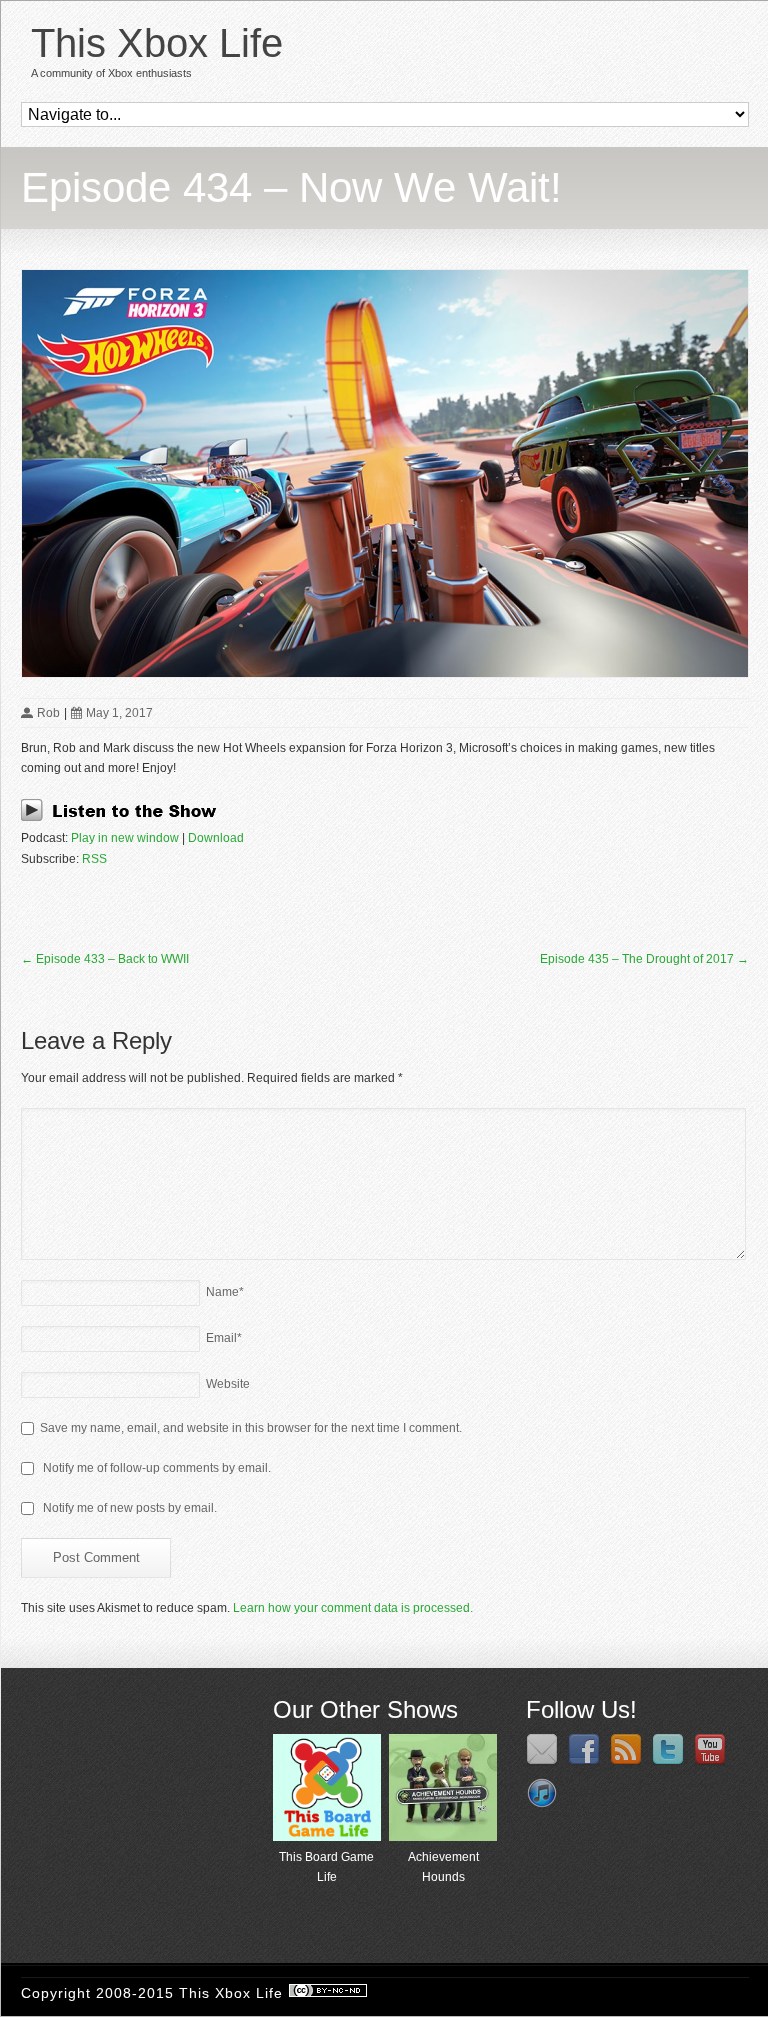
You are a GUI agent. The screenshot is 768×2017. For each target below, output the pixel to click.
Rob (48, 713)
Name (225, 1292)
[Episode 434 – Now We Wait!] (385, 473)
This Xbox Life (157, 43)
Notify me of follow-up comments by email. (157, 1468)
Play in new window (125, 838)
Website (228, 1384)
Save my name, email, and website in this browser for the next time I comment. (251, 1428)
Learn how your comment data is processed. (353, 1608)
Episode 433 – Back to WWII (105, 959)
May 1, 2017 (119, 713)
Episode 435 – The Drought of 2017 (644, 959)
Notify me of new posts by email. (130, 1508)
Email (224, 1338)
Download (216, 838)
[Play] (124, 818)
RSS (94, 859)
